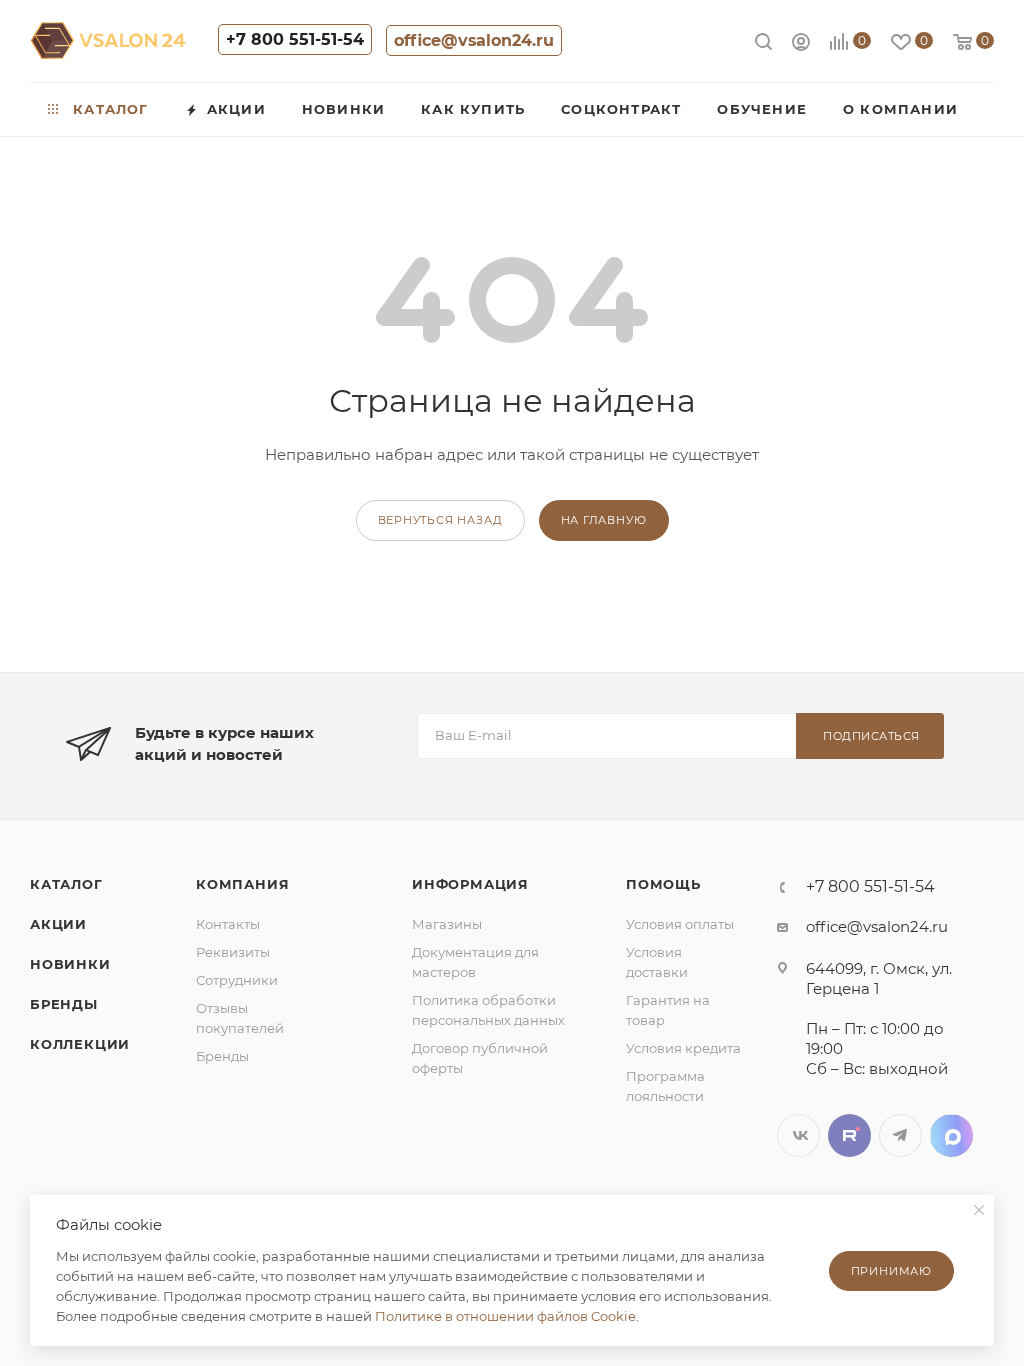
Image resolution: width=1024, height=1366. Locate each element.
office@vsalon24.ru (474, 40)
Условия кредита (683, 1048)
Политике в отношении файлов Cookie (505, 1316)
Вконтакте (798, 1135)
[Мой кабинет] (801, 44)
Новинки (70, 964)
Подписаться (871, 736)
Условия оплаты (680, 924)
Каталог (66, 884)
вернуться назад (440, 520)
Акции (58, 924)
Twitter (849, 1135)
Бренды (64, 1004)
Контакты (228, 924)
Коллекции (80, 1044)
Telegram (900, 1135)
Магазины (447, 924)
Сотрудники (237, 980)
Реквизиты (233, 952)
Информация (470, 884)
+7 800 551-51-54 (295, 39)
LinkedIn (951, 1135)
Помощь (663, 884)
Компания (242, 884)
